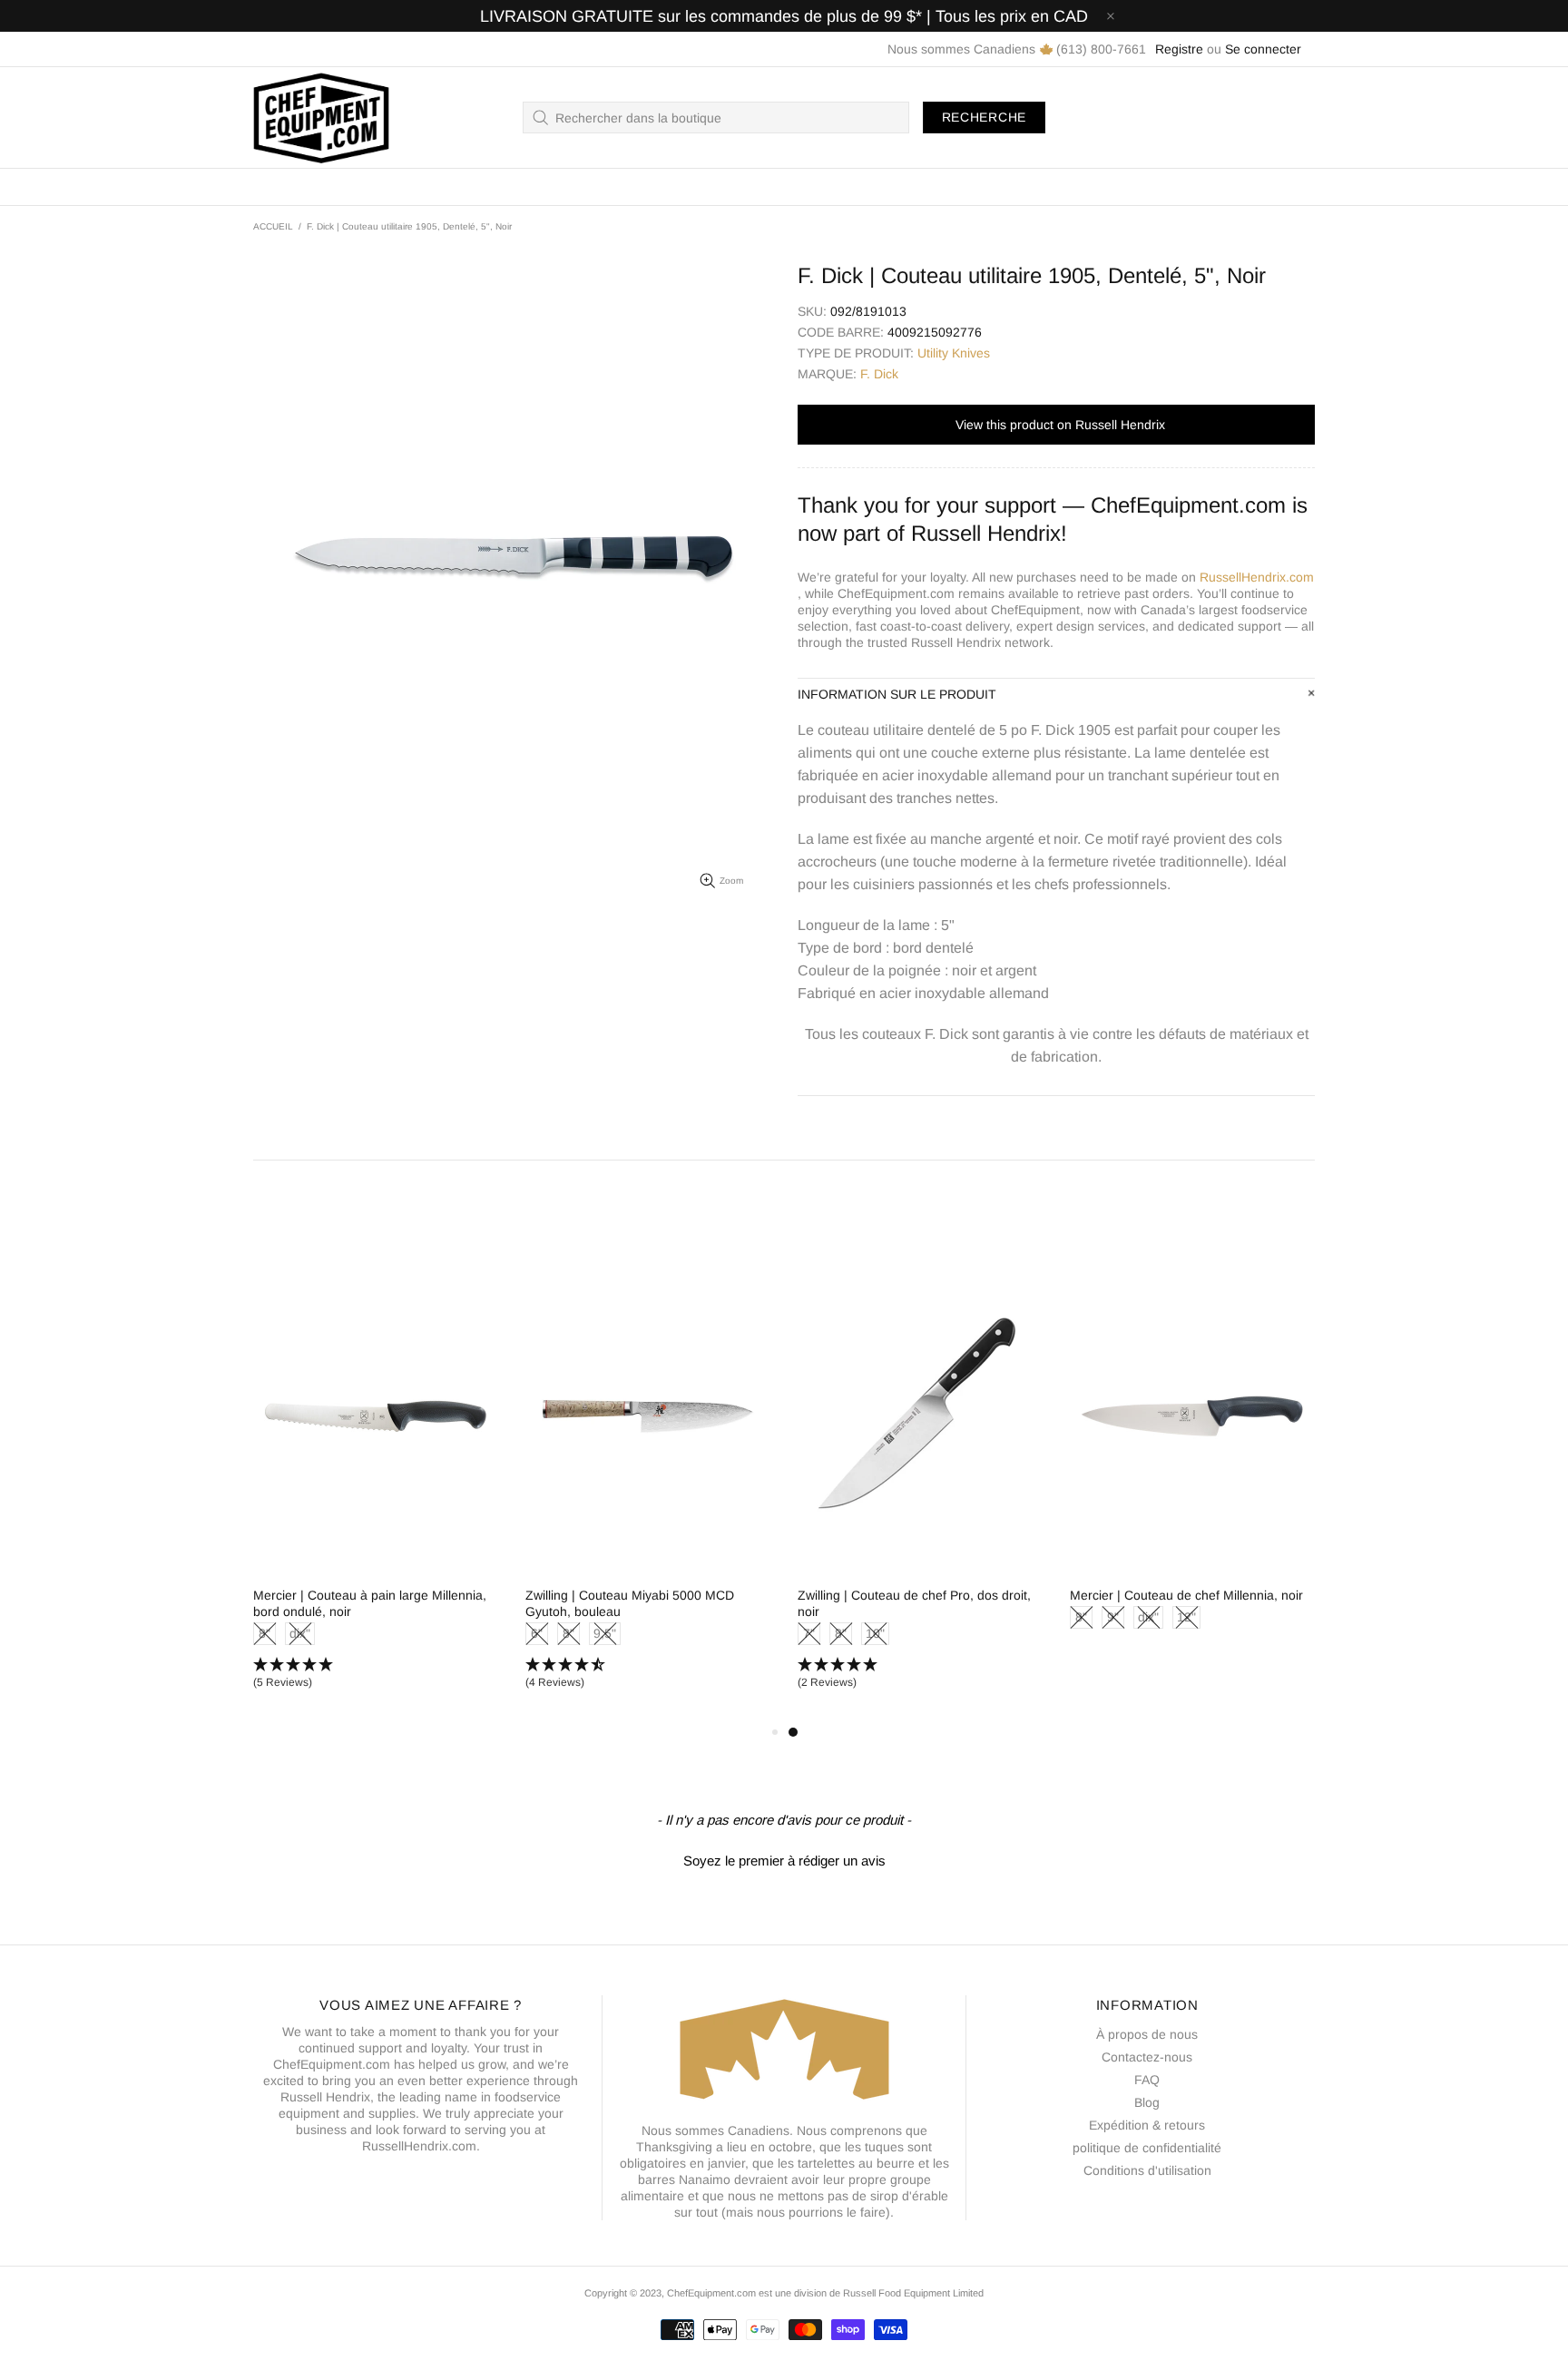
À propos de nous (1147, 2034)
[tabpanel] (920, 1490)
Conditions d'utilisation (1147, 2170)
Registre (1179, 49)
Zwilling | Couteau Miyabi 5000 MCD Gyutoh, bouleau (630, 1603)
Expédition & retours (1147, 2125)
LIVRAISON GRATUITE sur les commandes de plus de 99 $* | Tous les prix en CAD (784, 16)
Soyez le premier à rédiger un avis (784, 1861)
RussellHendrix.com (1257, 577)
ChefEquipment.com (321, 118)
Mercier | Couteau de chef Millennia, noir (1186, 1595)
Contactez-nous (1147, 2057)
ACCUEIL (273, 226)
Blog (1147, 2102)
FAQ (1147, 2080)
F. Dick (879, 374)
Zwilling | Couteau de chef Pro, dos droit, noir (914, 1603)
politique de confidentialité (1147, 2148)
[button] (376, 1674)
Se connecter (1263, 49)
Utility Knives (954, 353)
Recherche (984, 117)
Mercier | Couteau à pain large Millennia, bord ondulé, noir (370, 1603)
